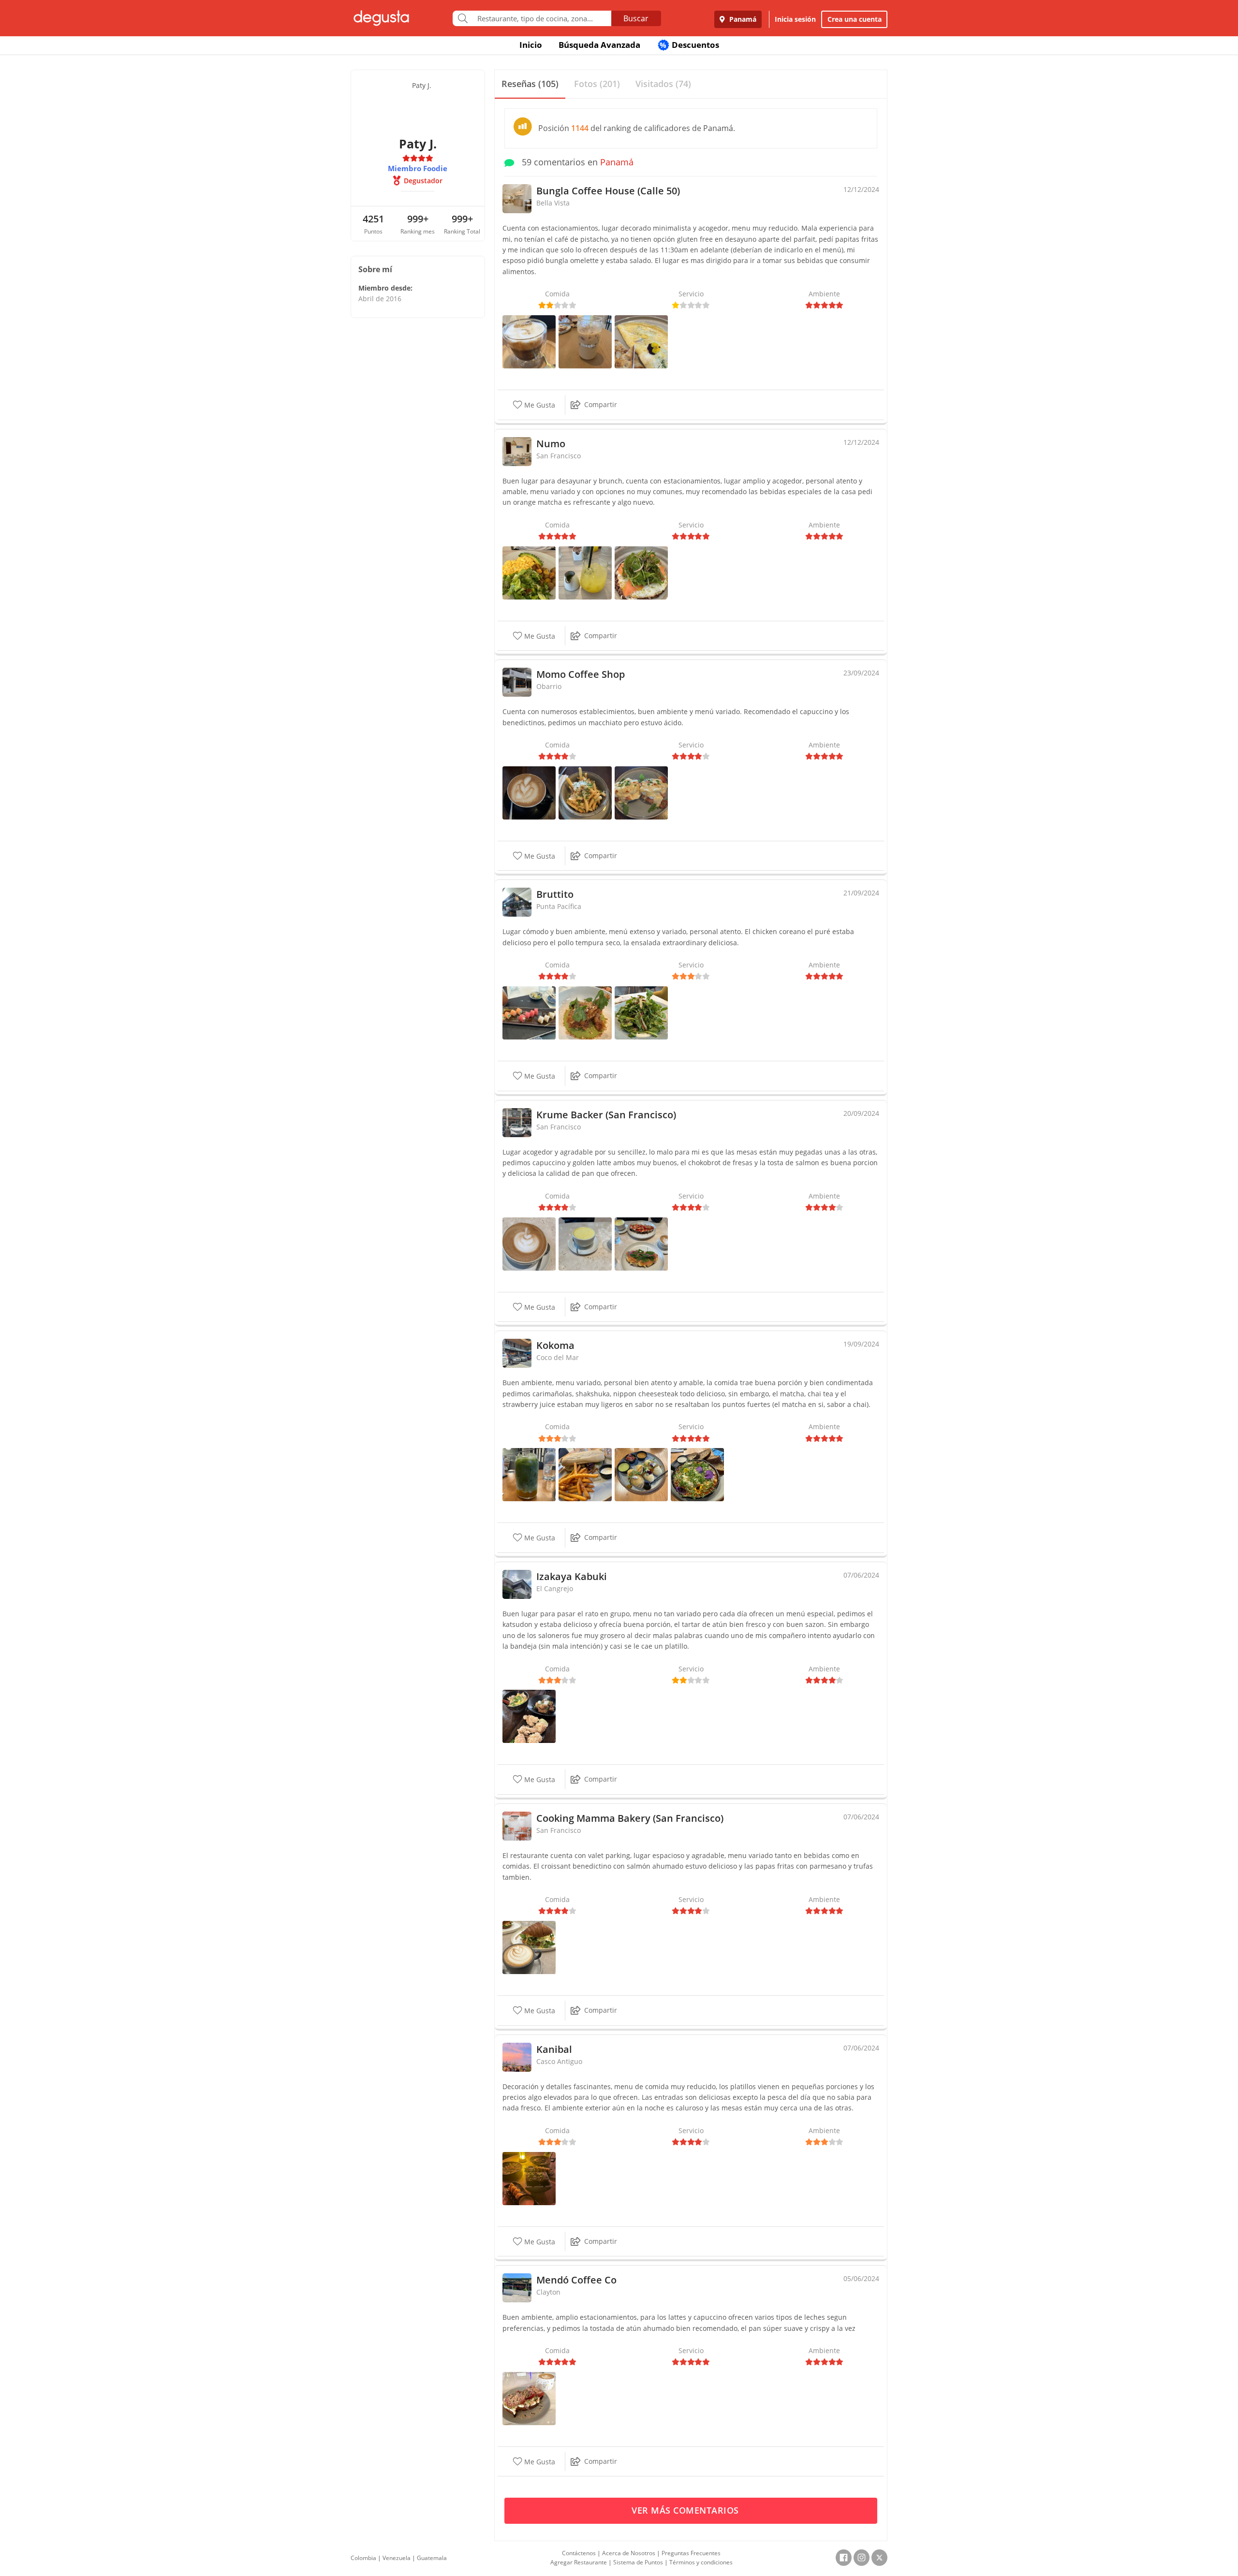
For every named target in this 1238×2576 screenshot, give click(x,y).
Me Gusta (539, 405)
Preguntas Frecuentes (691, 2553)
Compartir (601, 404)
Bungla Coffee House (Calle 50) (608, 191)
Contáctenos (579, 2553)
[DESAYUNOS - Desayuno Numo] (529, 572)
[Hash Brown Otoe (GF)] (641, 572)
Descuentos (689, 45)
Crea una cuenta (855, 19)
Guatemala (432, 2558)
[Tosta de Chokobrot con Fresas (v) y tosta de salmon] (641, 1243)
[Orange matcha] (585, 572)
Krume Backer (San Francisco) (606, 1115)
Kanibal (554, 2049)
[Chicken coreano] (585, 1012)
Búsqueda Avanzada (599, 45)
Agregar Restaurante (579, 2562)
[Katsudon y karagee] (529, 1716)
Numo (551, 444)
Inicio (531, 45)
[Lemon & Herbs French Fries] (585, 792)
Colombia (363, 2558)
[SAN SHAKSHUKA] (697, 1474)
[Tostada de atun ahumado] (529, 2398)
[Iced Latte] (585, 341)
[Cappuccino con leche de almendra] (529, 792)
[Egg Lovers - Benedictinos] (641, 792)
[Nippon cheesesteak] (585, 1474)
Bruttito (555, 894)
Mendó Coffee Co (576, 2280)
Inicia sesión (795, 19)
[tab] (530, 84)
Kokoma (555, 1345)
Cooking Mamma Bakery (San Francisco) (630, 1818)
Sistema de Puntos (638, 2562)
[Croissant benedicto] (529, 1947)
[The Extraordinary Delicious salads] (641, 1012)
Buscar (636, 18)
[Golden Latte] (585, 1243)
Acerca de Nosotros (629, 2553)
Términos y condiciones (701, 2562)
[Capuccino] (529, 1243)
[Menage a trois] (529, 1012)
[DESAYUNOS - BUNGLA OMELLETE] (641, 341)
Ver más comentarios (686, 2510)
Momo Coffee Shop (581, 674)
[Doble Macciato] (529, 341)
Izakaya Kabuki (572, 1576)
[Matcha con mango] (529, 1474)
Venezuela (397, 2558)
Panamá (742, 19)
